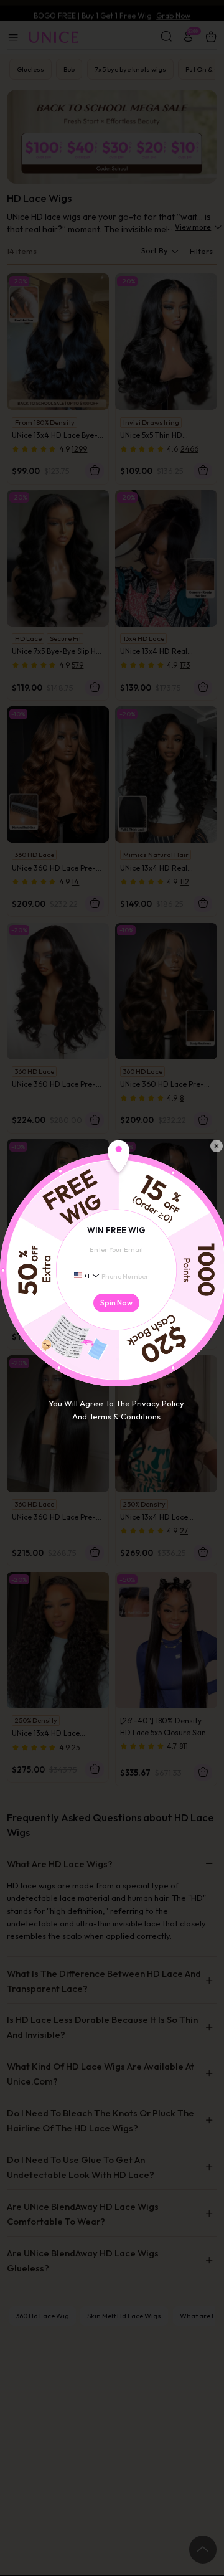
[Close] (217, 1146)
